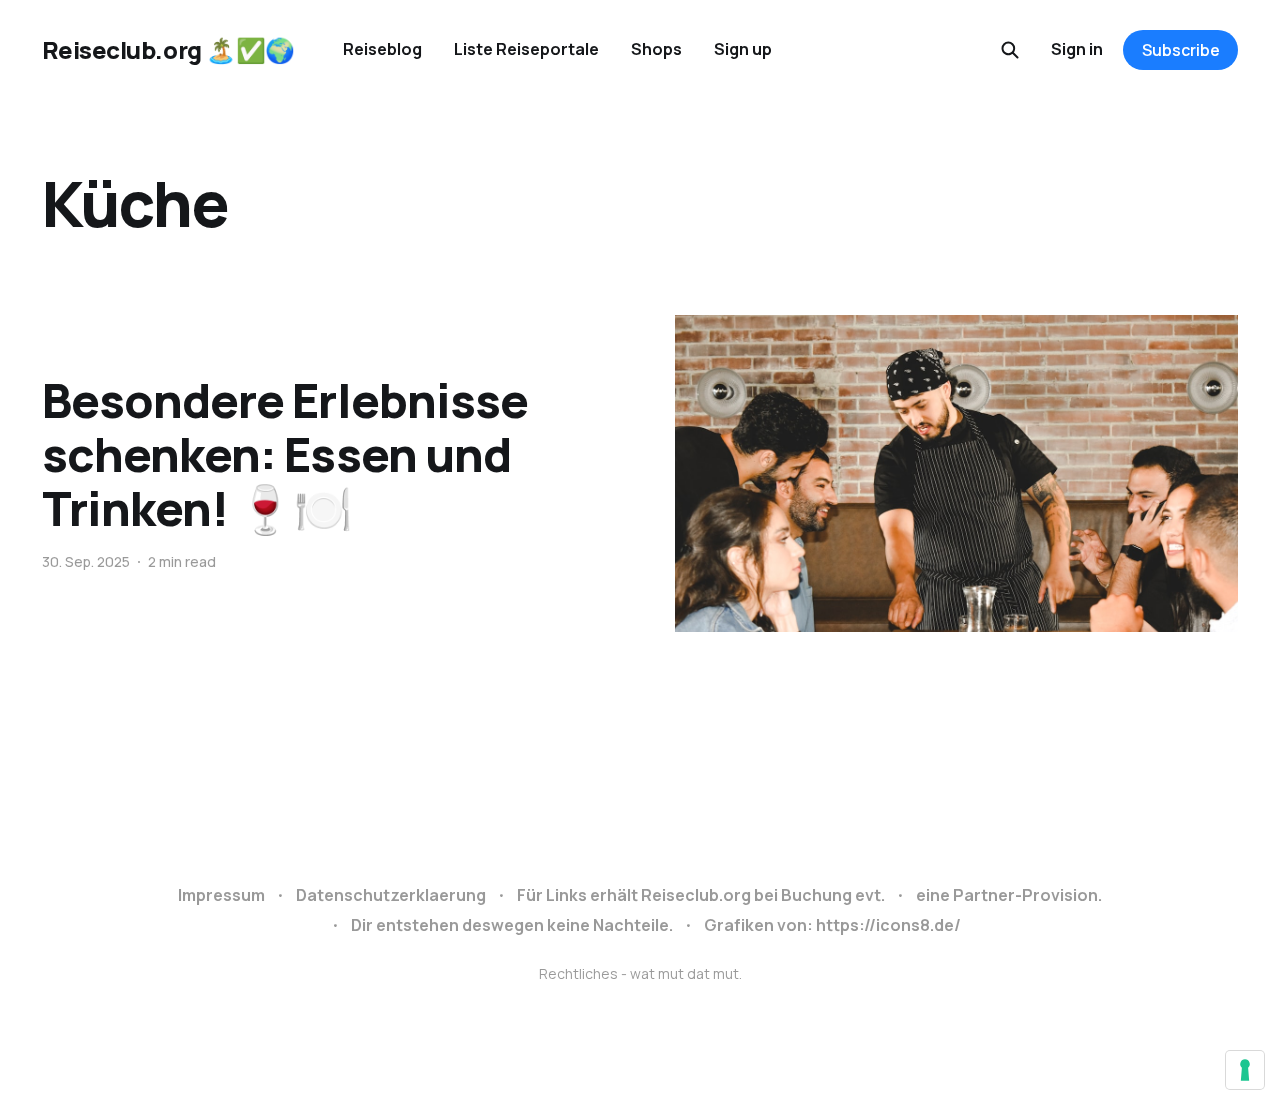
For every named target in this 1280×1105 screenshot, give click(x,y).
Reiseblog (382, 49)
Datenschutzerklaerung (391, 895)
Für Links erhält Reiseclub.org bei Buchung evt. (701, 895)
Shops (656, 49)
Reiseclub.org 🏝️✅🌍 (168, 50)
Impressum (221, 895)
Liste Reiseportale (526, 49)
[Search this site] (1010, 50)
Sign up (743, 49)
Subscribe (1181, 50)
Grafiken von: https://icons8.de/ (832, 925)
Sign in (1077, 49)
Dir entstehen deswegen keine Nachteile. (512, 925)
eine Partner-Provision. (1009, 895)
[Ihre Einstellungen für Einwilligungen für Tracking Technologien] (1245, 1070)
